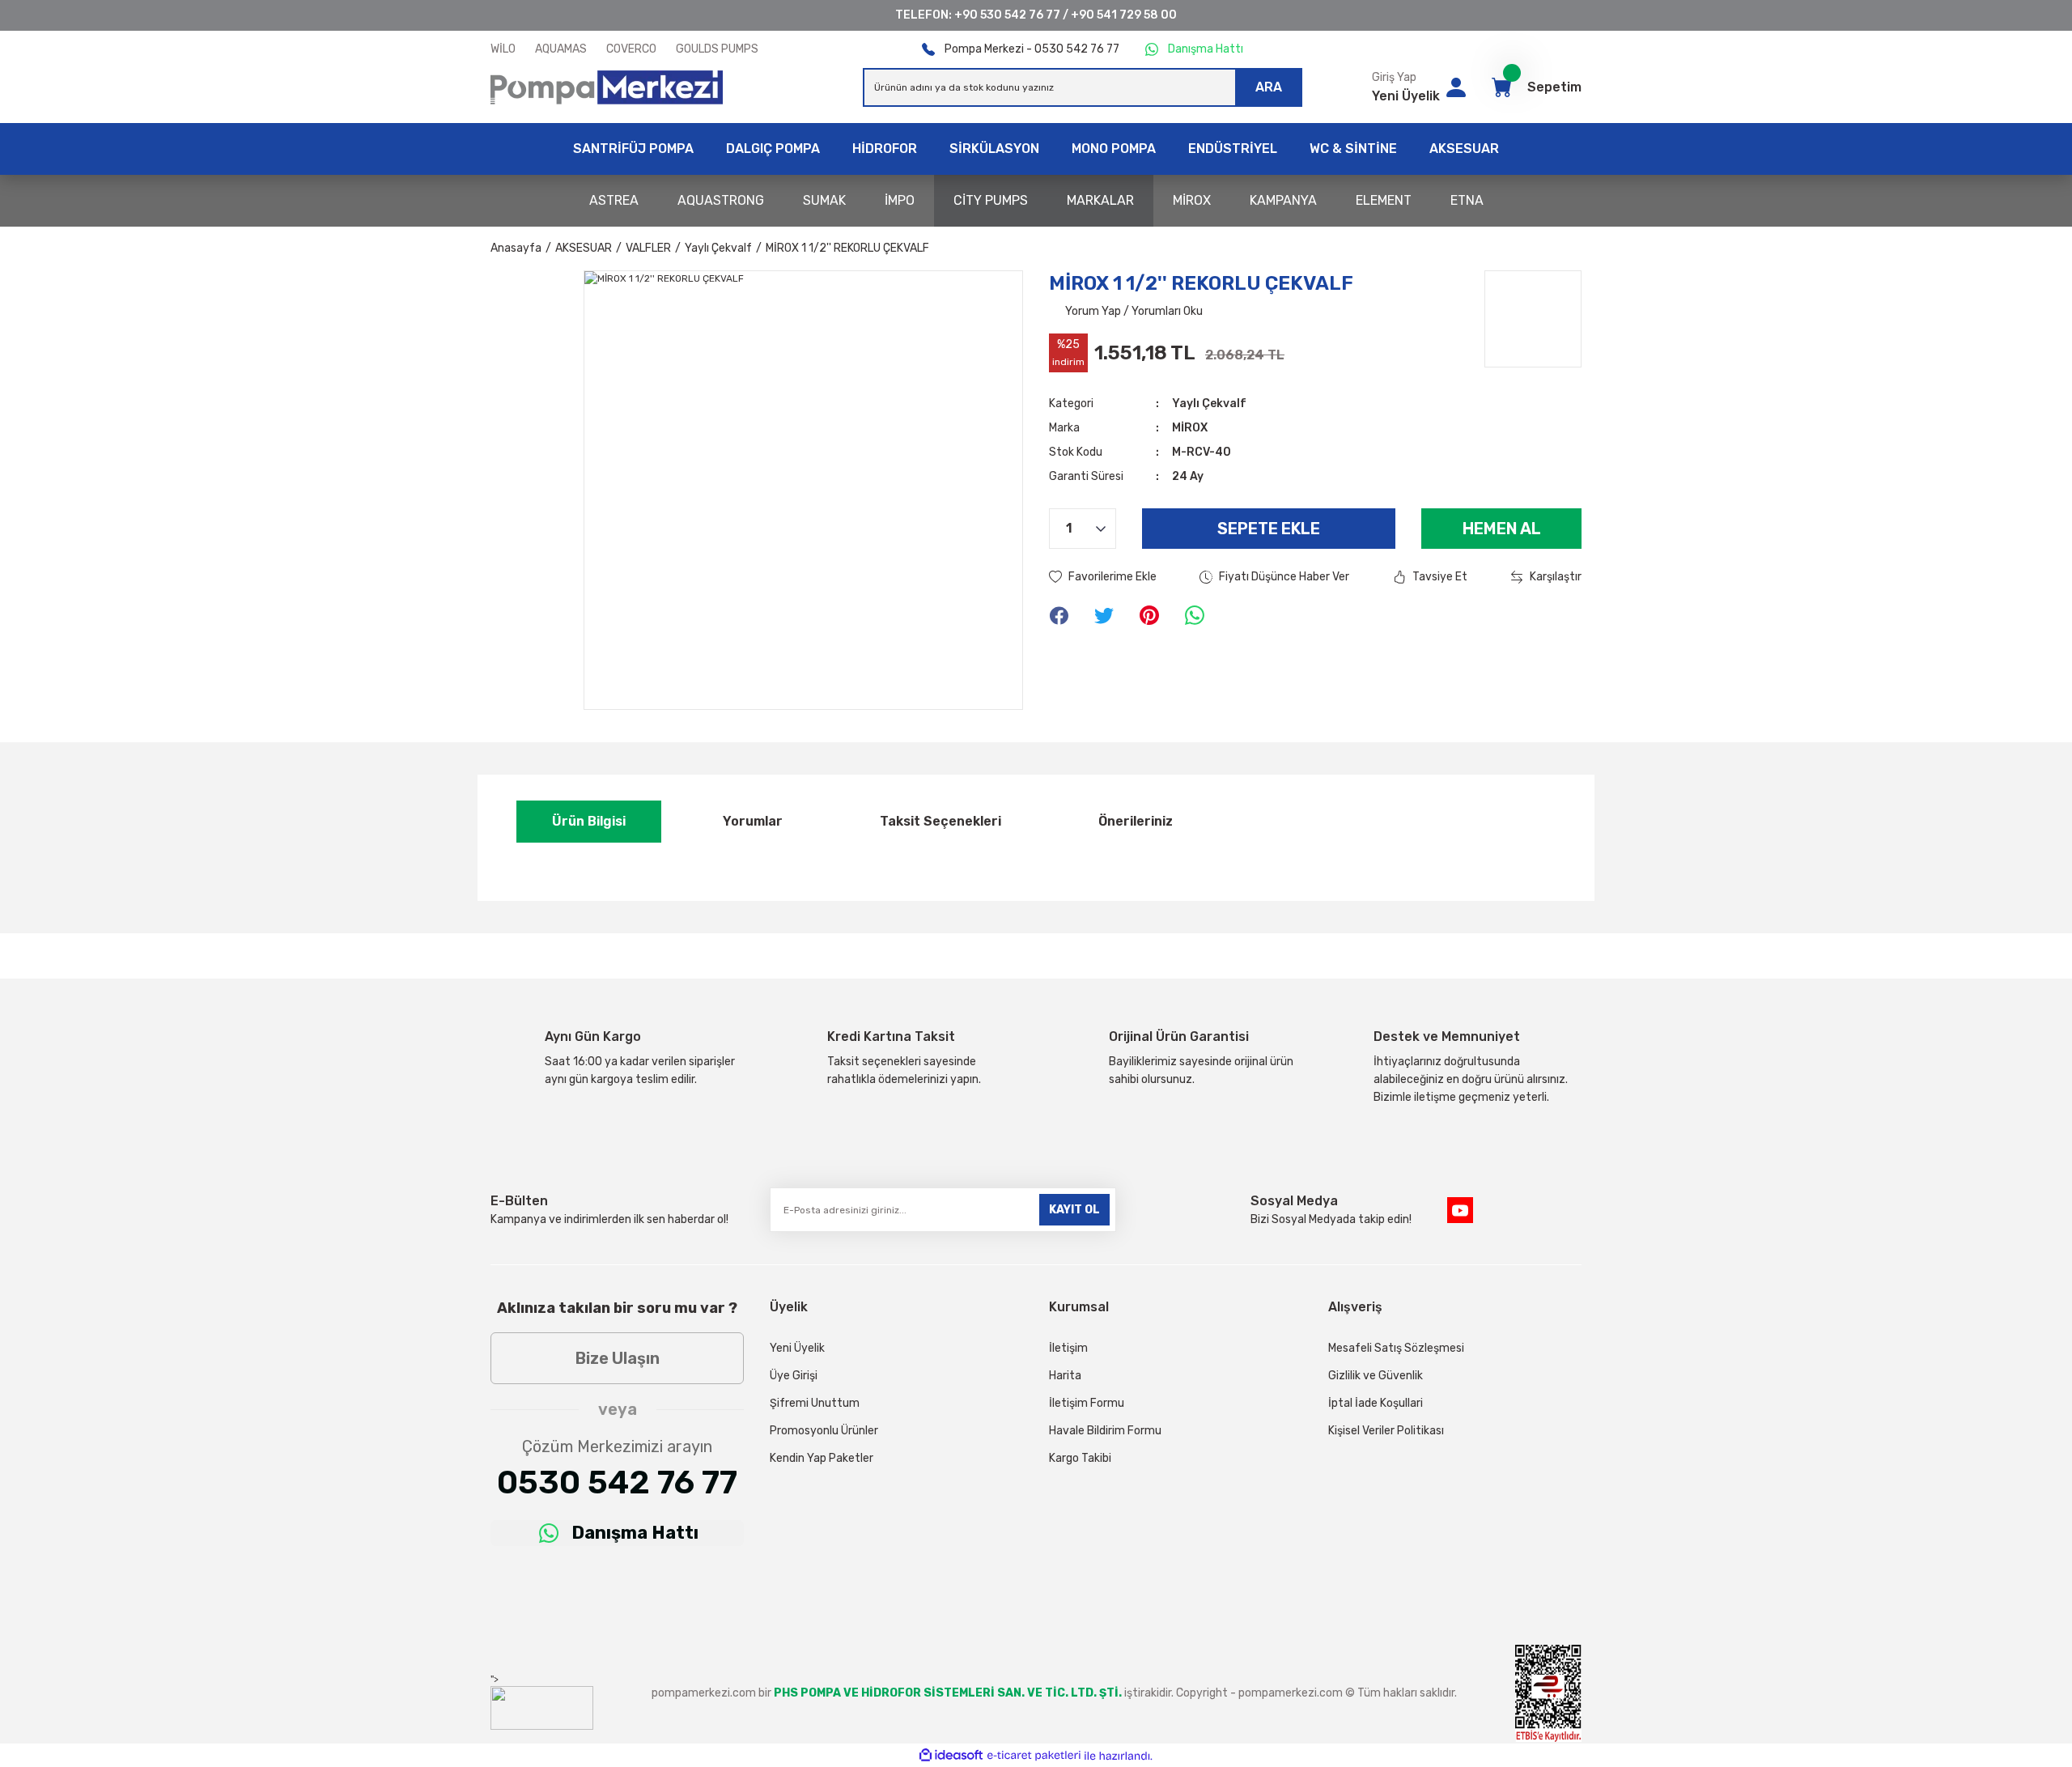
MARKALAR (1100, 200)
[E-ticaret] (1034, 1756)
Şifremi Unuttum (815, 1403)
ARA (1269, 87)
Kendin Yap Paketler (822, 1458)
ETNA (1467, 200)
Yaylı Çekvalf (1209, 404)
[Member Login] (1456, 87)
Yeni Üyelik (1406, 96)
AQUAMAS (561, 49)
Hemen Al (1502, 529)
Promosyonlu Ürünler (824, 1431)
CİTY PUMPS (991, 200)
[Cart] (1501, 87)
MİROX (1192, 200)
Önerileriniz (1136, 821)
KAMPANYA (1283, 200)
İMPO (900, 200)
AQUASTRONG (721, 200)
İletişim (1068, 1348)
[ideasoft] (951, 1756)
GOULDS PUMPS (717, 49)
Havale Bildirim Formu (1105, 1431)
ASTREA (614, 200)
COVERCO (631, 49)
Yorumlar (753, 821)
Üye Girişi (794, 1376)
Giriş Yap (1394, 77)
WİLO (503, 49)
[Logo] (607, 87)
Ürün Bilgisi (589, 821)
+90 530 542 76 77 (1007, 15)
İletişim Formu (1087, 1403)
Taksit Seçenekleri (940, 821)
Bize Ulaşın (618, 1358)
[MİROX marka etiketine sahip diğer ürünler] (1533, 319)
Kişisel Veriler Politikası (1386, 1431)
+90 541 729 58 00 (1124, 15)
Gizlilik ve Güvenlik (1376, 1376)
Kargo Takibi (1080, 1458)
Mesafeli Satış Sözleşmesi (1396, 1348)
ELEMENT (1384, 200)
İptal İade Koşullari (1376, 1403)
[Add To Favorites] (1103, 577)
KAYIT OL (1074, 1210)
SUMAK (824, 200)
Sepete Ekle (1269, 529)
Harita (1065, 1376)
